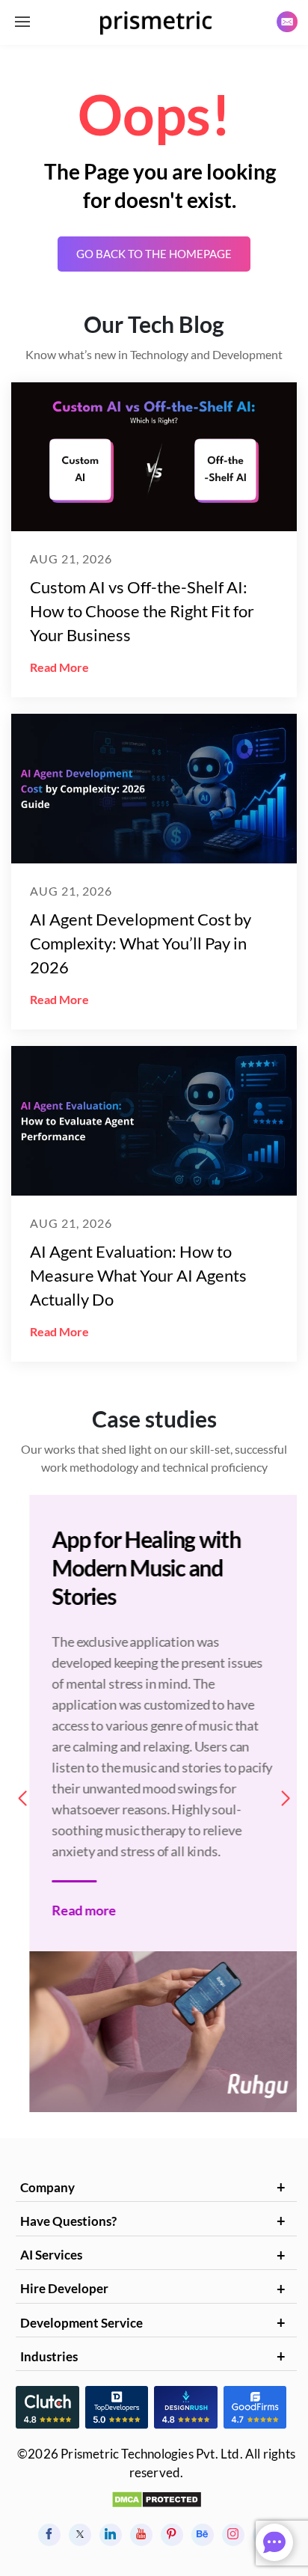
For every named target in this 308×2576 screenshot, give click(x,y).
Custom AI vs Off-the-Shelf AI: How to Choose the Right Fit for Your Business (142, 611)
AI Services (51, 2255)
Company (47, 2187)
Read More (59, 667)
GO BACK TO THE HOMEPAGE (154, 254)
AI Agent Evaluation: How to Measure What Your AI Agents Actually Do (138, 1275)
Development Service (81, 2323)
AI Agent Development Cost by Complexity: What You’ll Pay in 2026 (141, 943)
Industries (49, 2356)
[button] (286, 1799)
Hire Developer (64, 2288)
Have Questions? (68, 2221)
